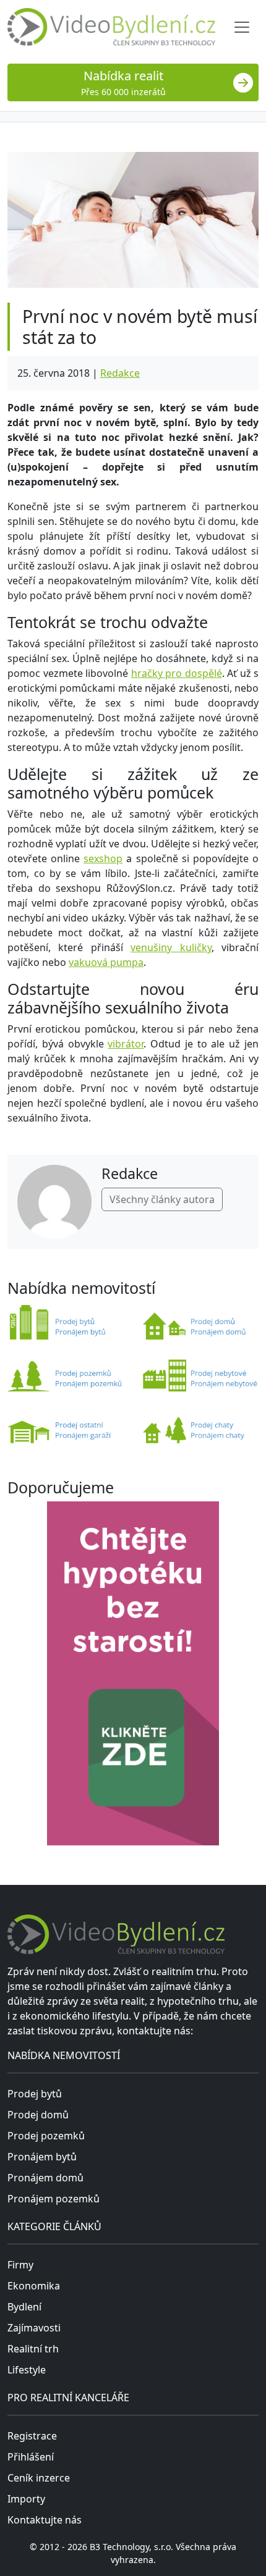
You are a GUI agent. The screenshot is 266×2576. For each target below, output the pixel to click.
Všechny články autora (162, 1199)
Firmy (20, 2265)
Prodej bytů (35, 2094)
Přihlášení (31, 2457)
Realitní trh (33, 2349)
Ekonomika (34, 2286)
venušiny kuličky (171, 947)
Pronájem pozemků (54, 2199)
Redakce (120, 373)
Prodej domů (38, 2115)
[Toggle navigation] (242, 27)
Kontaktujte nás (45, 2520)
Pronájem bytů (42, 2157)
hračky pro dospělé (177, 673)
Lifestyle (27, 2370)
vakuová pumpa (106, 962)
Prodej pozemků (46, 2136)
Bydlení (24, 2307)
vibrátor (126, 1044)
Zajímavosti (34, 2328)
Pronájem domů (45, 2178)
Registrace (32, 2436)
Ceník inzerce (39, 2478)
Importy (26, 2499)
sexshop (103, 858)
